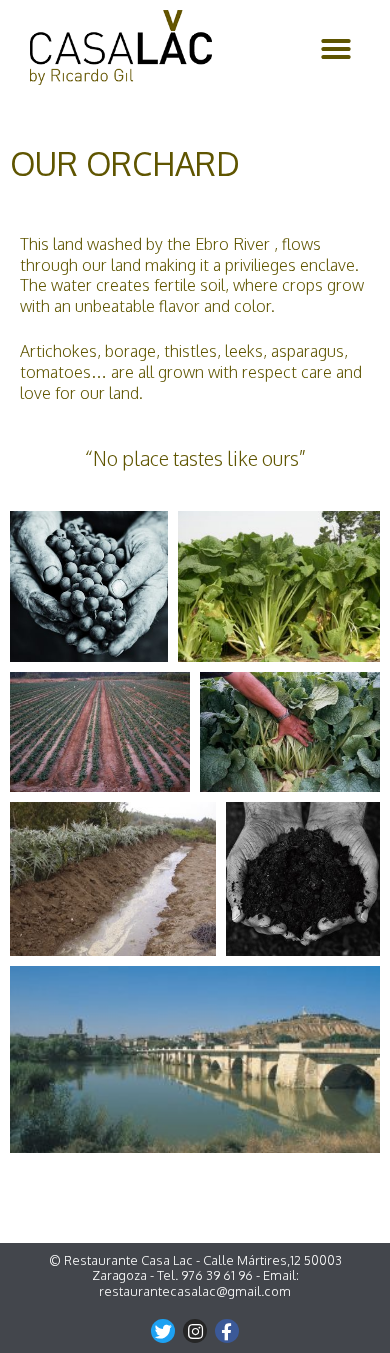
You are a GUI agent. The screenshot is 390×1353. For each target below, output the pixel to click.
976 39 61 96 (217, 1275)
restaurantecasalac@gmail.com (195, 1291)
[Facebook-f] (227, 1331)
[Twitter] (163, 1331)
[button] (336, 49)
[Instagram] (195, 1331)
